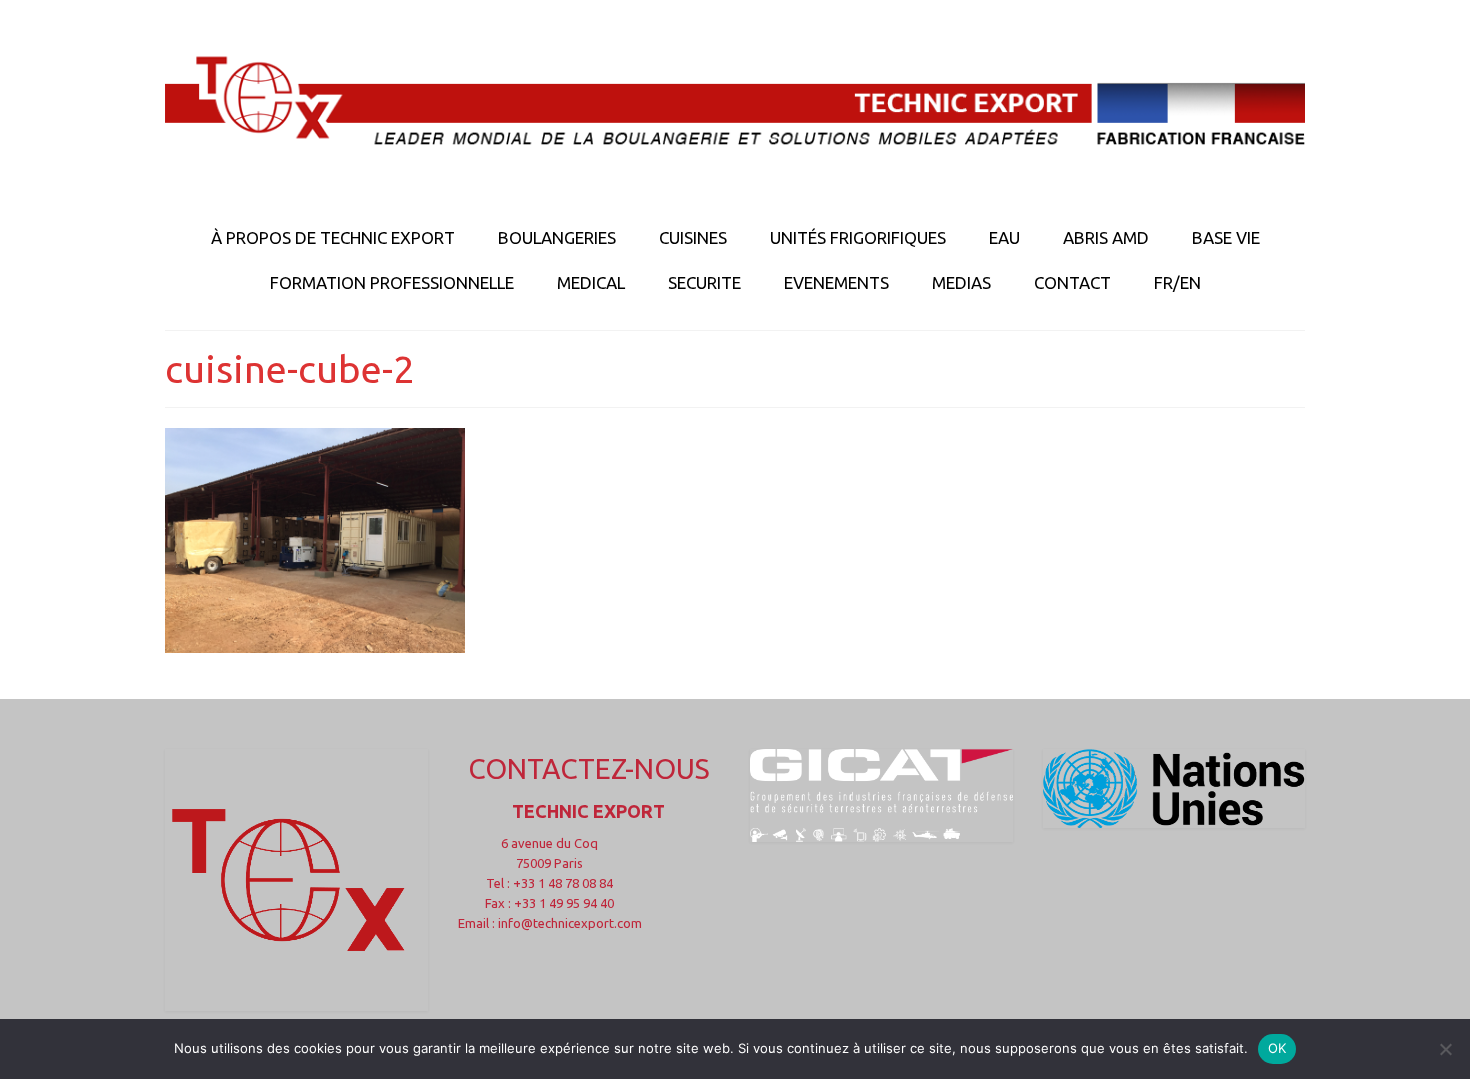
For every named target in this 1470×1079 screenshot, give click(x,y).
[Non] (1445, 1049)
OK (1277, 1048)
